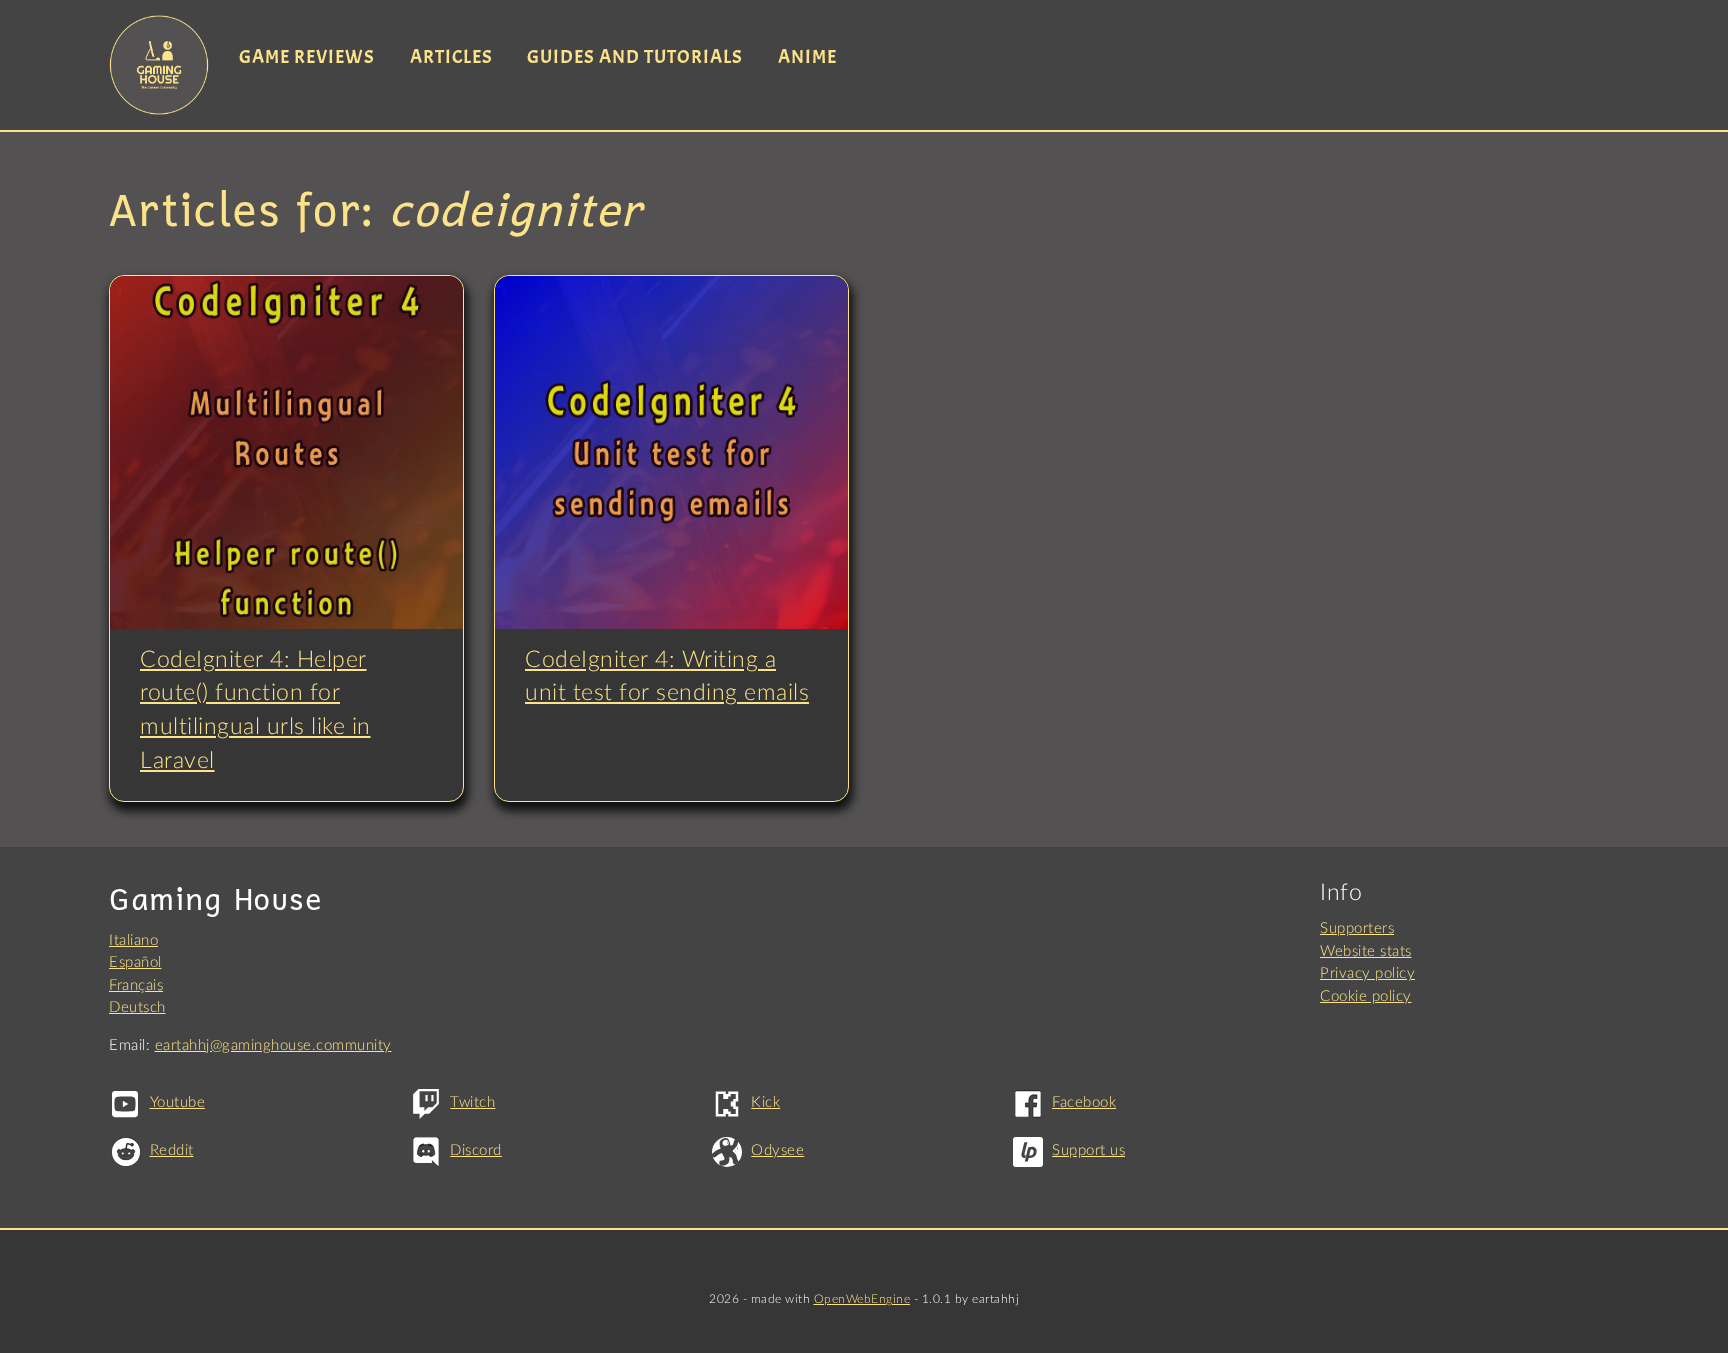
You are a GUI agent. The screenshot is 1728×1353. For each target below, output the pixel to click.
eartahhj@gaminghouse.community (273, 1045)
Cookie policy (1366, 996)
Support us (1088, 1150)
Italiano (133, 940)
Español (135, 962)
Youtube (177, 1102)
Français (136, 985)
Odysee (777, 1150)
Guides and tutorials (635, 57)
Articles (451, 57)
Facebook (1084, 1102)
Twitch (472, 1102)
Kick (765, 1102)
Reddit (172, 1150)
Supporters (1357, 928)
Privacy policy (1367, 973)
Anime (807, 57)
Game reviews (307, 57)
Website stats (1366, 951)
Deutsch (137, 1007)
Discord (476, 1150)
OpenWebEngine (862, 1299)
